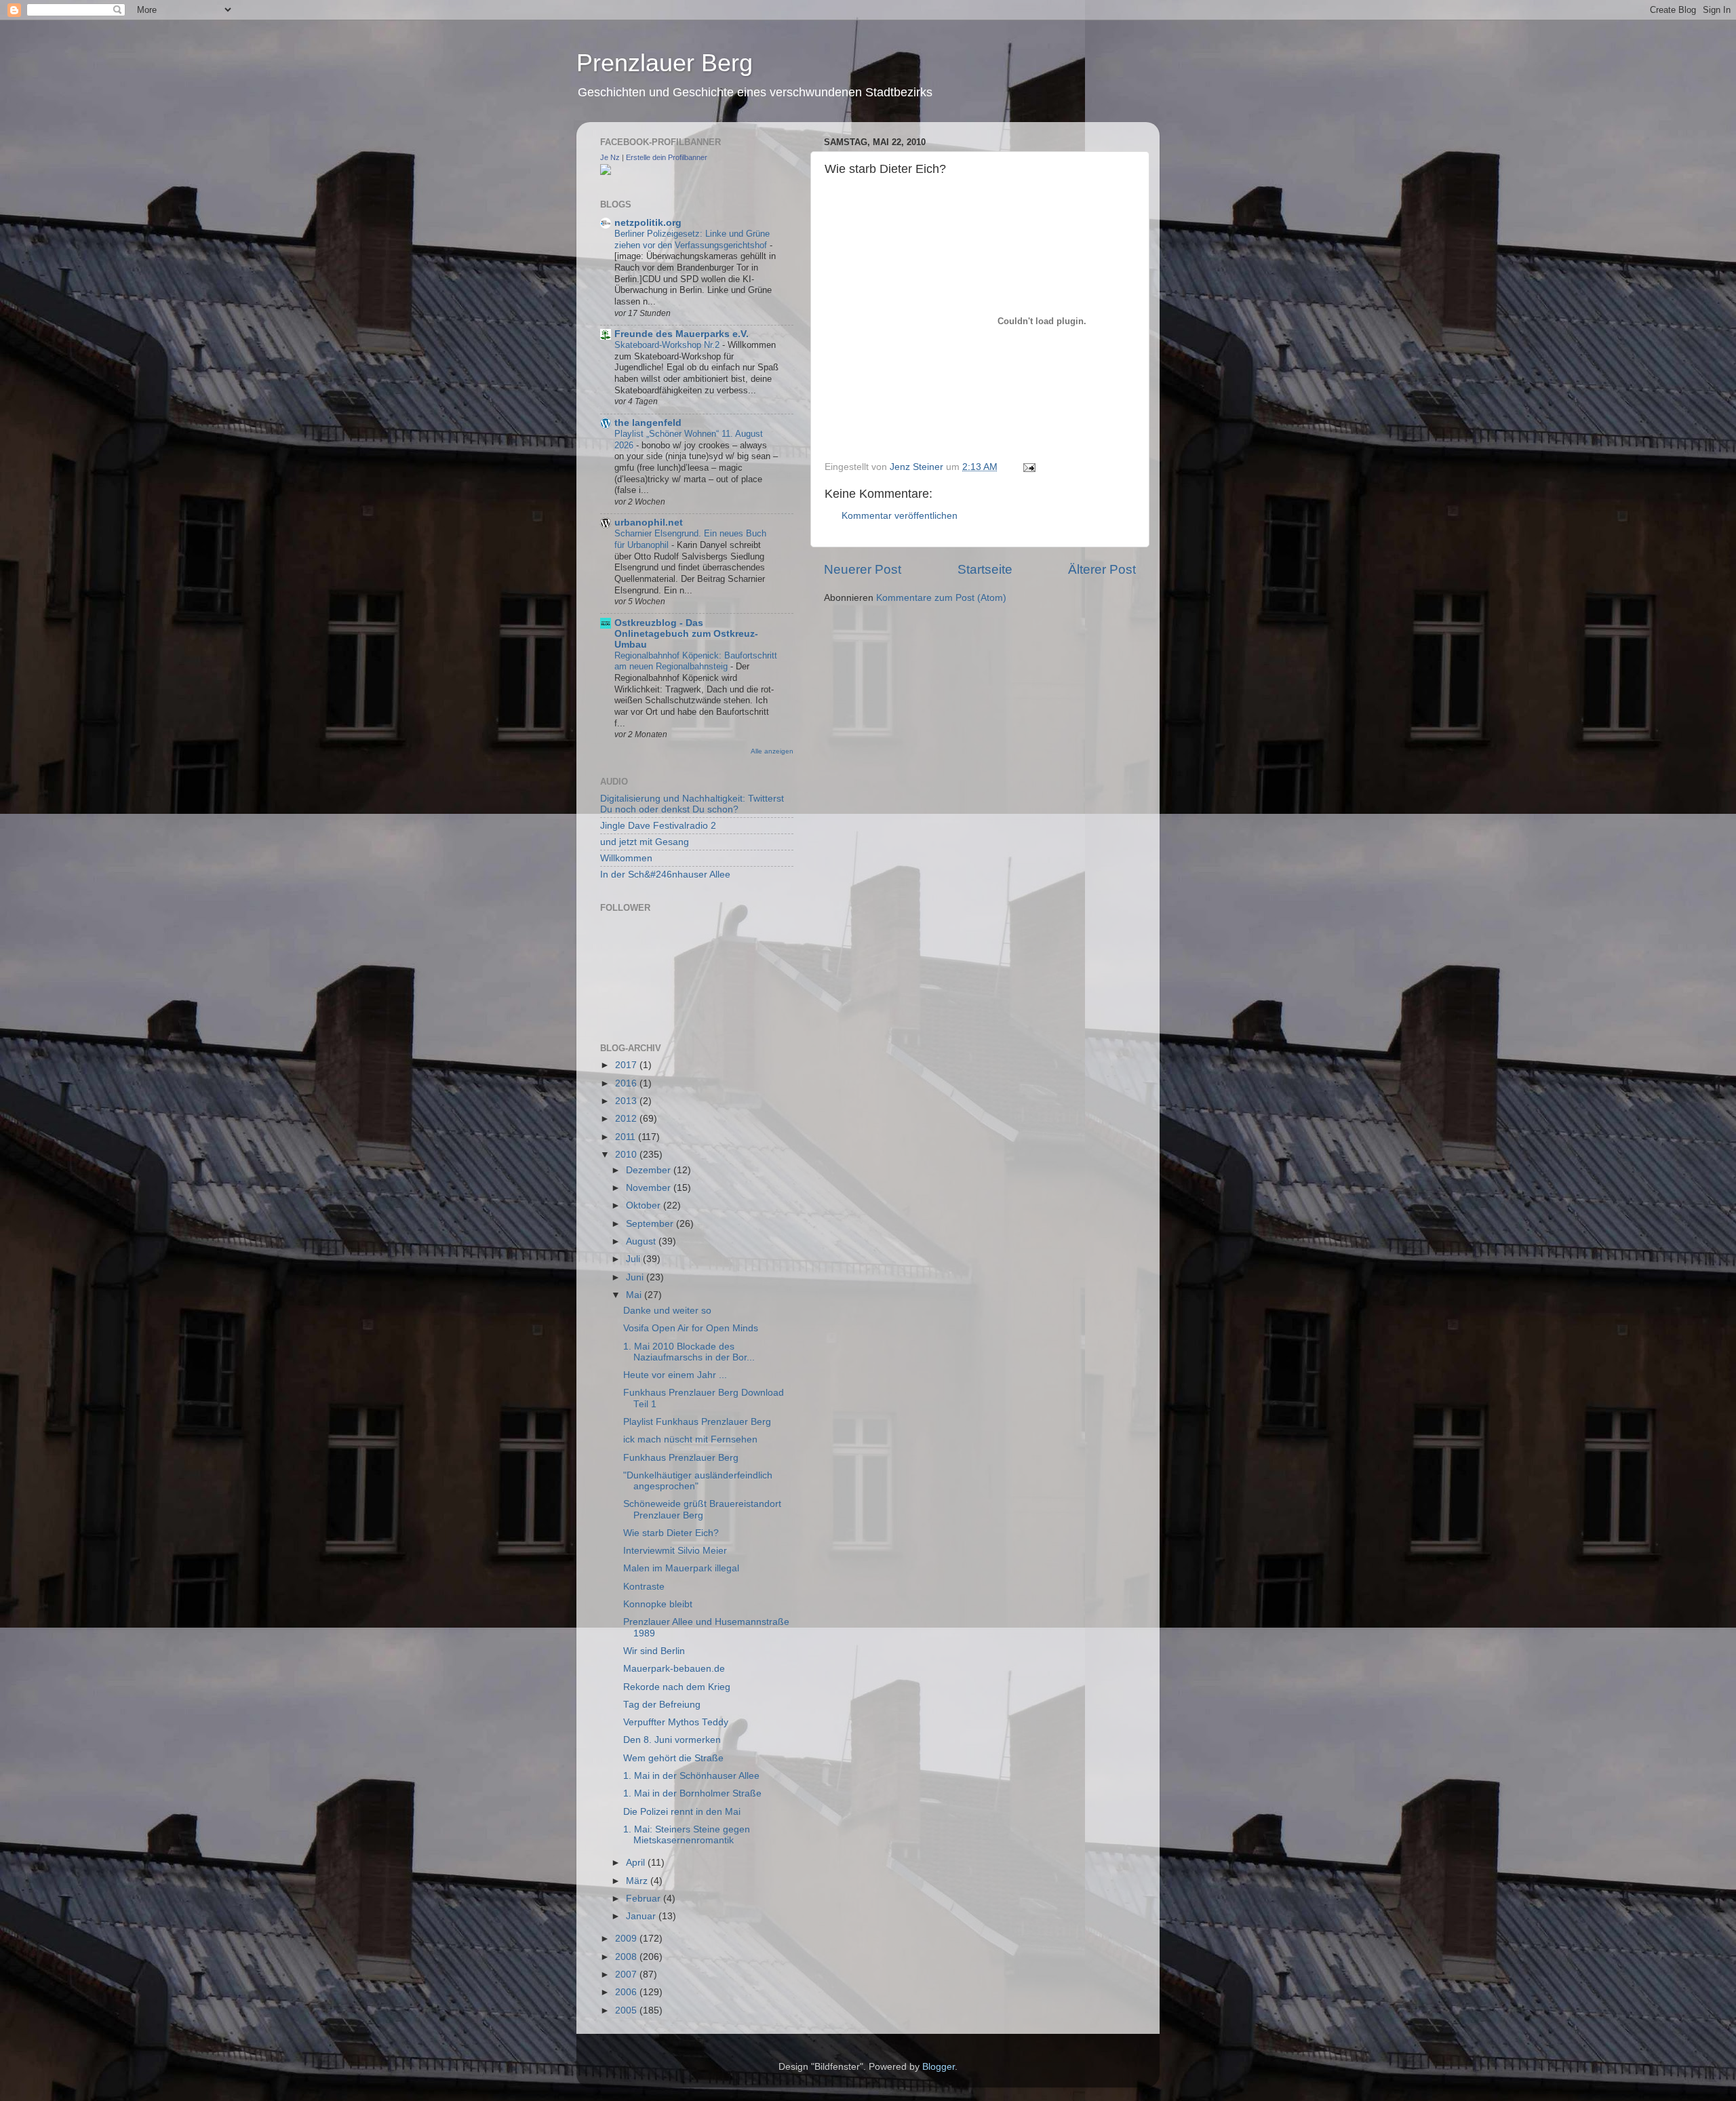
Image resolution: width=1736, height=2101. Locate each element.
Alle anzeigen (772, 751)
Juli (634, 1259)
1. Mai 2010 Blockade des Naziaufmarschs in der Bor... (689, 1352)
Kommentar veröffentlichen (900, 516)
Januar (642, 1916)
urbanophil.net (649, 523)
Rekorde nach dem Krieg (677, 1687)
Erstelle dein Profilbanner (667, 157)
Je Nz (610, 157)
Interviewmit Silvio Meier (675, 1551)
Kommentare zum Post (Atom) (941, 598)
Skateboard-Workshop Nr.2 (668, 345)
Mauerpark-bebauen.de (674, 1669)
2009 (627, 1939)
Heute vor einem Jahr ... (675, 1375)
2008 (627, 1957)
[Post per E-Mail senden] (1028, 467)
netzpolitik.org (648, 223)
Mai (635, 1295)
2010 (627, 1155)
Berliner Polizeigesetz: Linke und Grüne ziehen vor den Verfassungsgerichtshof (692, 239)
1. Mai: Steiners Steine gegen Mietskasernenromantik (687, 1835)
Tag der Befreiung (662, 1705)
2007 (627, 1975)
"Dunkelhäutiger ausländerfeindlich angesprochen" (698, 1481)
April (637, 1863)
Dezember (650, 1170)
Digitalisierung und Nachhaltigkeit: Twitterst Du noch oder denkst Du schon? (692, 804)
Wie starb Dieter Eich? (671, 1533)
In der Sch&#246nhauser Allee (665, 875)
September (651, 1224)
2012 (627, 1119)
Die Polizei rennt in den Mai (682, 1812)
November (650, 1188)
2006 (627, 1992)
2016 (627, 1083)
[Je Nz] (606, 172)
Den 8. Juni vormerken (672, 1740)
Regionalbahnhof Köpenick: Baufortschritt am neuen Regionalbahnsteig (696, 661)
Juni (636, 1277)
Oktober (645, 1205)
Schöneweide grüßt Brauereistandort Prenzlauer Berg (702, 1509)
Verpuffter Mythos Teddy (676, 1722)
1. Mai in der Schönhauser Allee (691, 1776)
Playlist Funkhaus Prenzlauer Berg (697, 1422)
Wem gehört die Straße (673, 1758)
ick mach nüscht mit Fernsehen (690, 1439)
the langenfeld (648, 423)
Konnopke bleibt (658, 1604)
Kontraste (644, 1587)
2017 (627, 1065)
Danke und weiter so (667, 1311)
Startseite (985, 569)
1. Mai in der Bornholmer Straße (692, 1793)
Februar (645, 1899)
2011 (627, 1137)
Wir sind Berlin (654, 1651)
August (642, 1241)
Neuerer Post (863, 569)
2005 (627, 2010)
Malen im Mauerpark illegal (681, 1568)
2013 (627, 1101)
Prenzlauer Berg (665, 63)
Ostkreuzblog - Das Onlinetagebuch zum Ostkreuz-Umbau (686, 634)
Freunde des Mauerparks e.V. (682, 334)
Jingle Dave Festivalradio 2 (658, 826)
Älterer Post (1102, 569)
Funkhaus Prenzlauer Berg (681, 1458)
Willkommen (626, 858)
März (638, 1881)
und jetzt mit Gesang (645, 842)
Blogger (939, 2067)
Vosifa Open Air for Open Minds (691, 1328)
